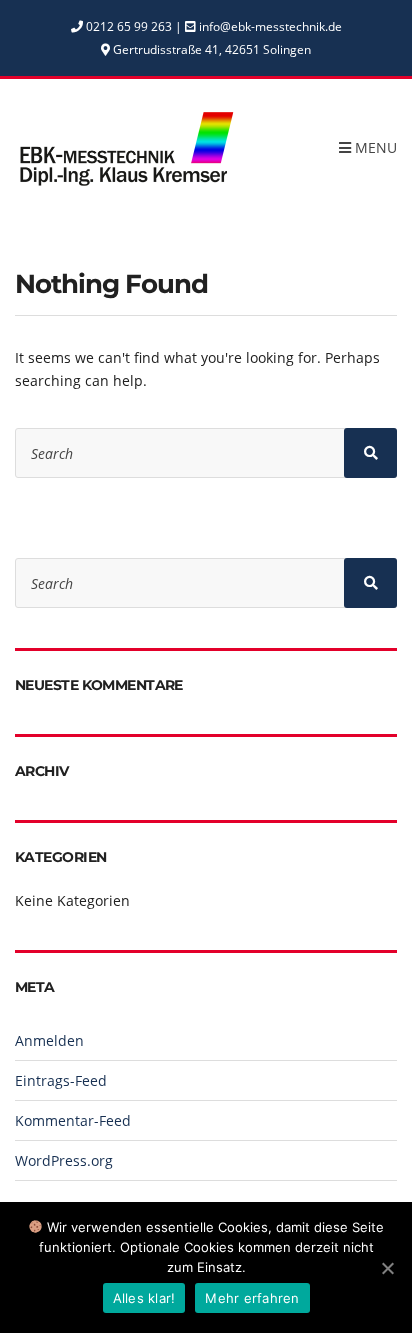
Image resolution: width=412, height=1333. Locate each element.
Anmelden (49, 1040)
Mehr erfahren (252, 1298)
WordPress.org (64, 1160)
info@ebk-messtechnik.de (270, 26)
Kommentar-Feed (73, 1120)
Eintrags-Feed (61, 1080)
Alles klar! (144, 1298)
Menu (374, 147)
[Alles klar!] (387, 1268)
